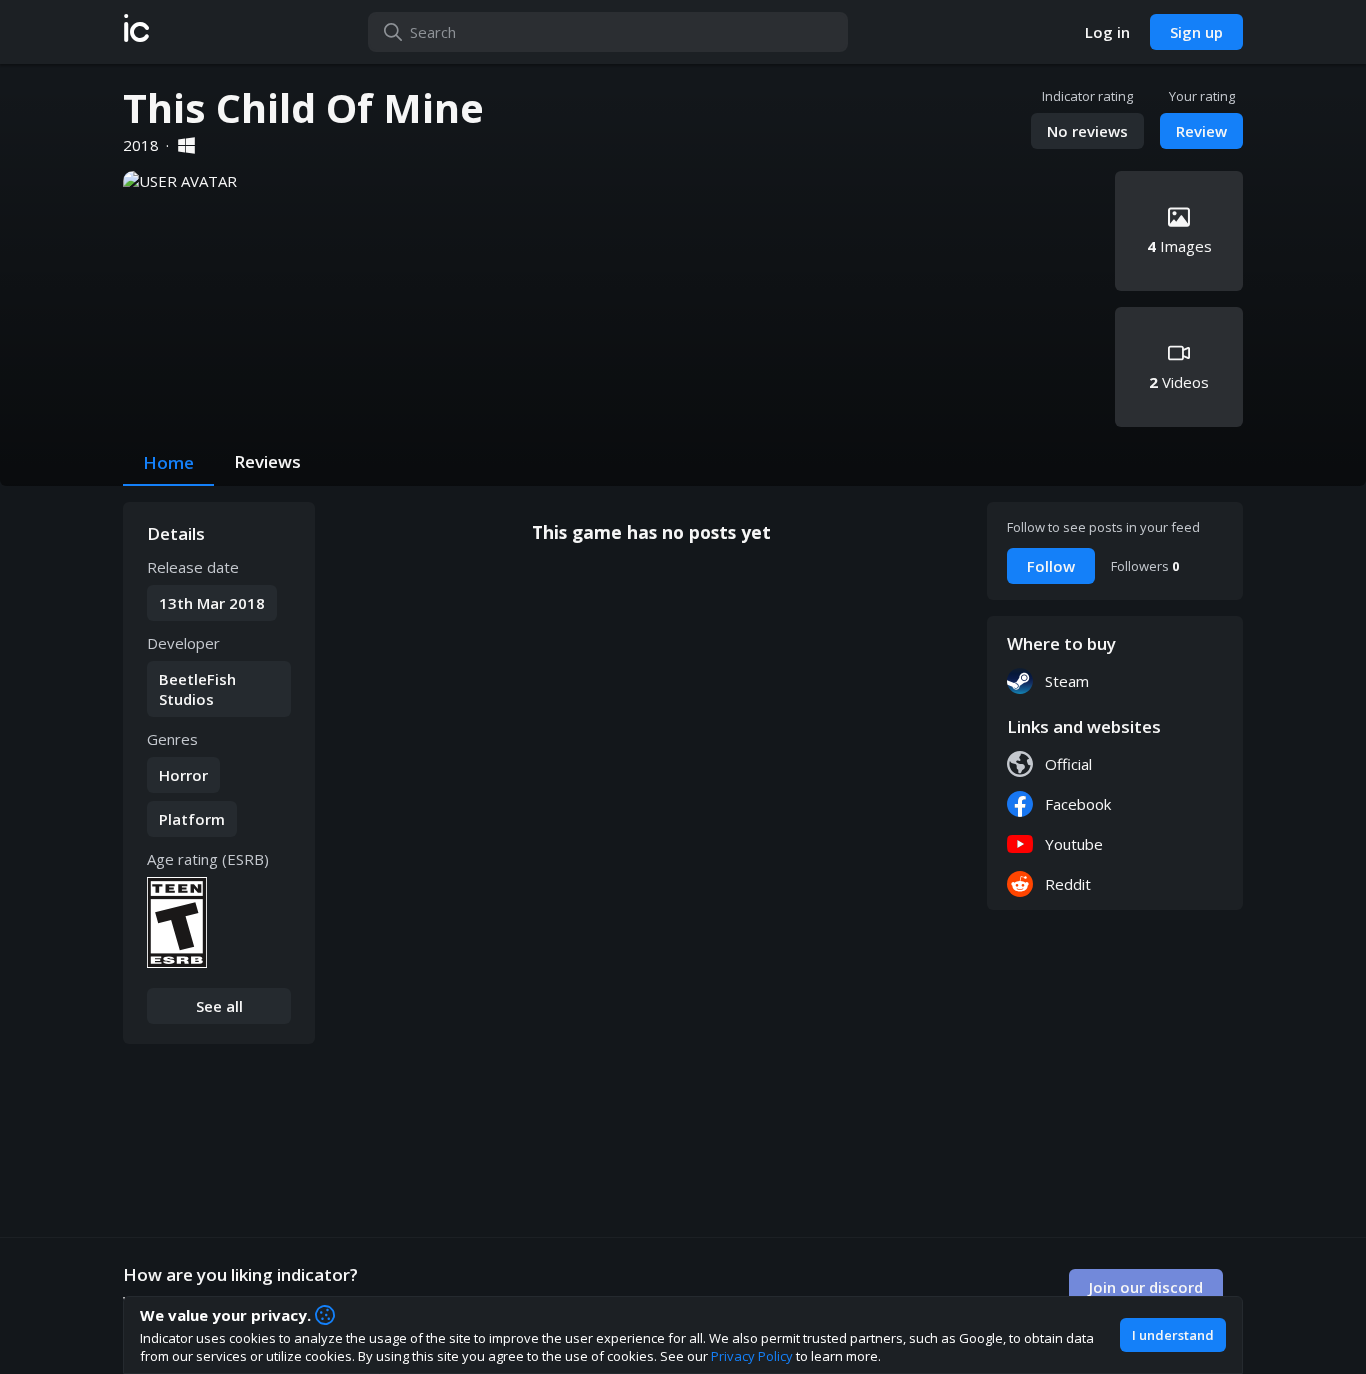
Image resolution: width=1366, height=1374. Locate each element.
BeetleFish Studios (197, 689)
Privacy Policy (752, 1356)
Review (1201, 131)
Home (168, 462)
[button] (136, 32)
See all (219, 1006)
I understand (1173, 1335)
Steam (1067, 681)
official (1068, 764)
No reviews (1087, 131)
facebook (1078, 804)
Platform (192, 819)
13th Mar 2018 (212, 603)
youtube (1074, 844)
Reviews (267, 461)
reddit (1068, 884)
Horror (183, 775)
